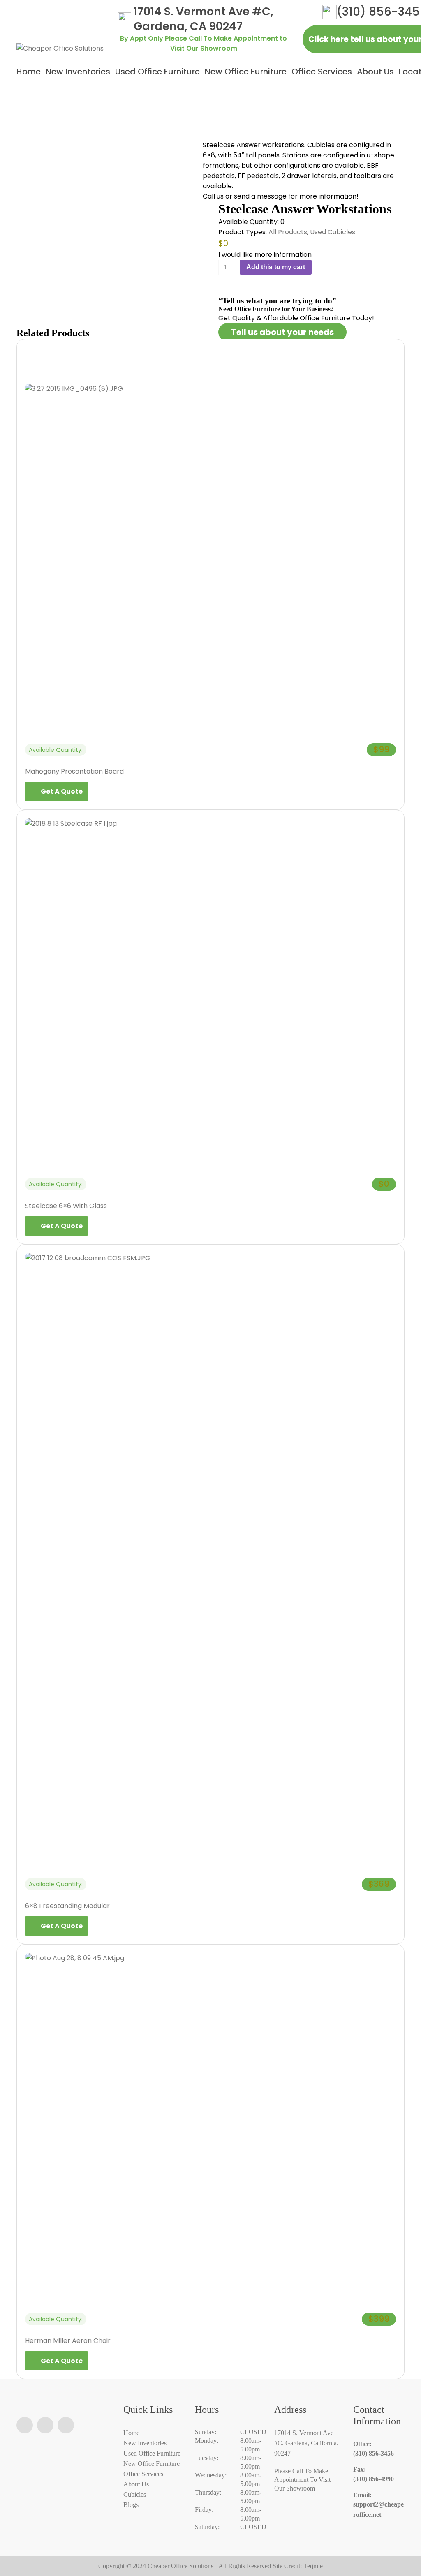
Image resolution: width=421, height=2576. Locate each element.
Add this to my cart (276, 267)
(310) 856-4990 (374, 2474)
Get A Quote (62, 791)
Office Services (322, 72)
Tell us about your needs (282, 332)
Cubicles (135, 2494)
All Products (288, 232)
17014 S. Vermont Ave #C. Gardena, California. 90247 (306, 2443)
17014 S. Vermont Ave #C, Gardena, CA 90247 (204, 19)
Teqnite (313, 2566)
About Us (375, 72)
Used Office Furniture (157, 72)
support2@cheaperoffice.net (378, 2505)
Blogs (131, 2505)
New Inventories (78, 72)
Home (29, 72)
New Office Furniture (246, 72)
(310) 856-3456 (374, 2449)
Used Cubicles (333, 232)
